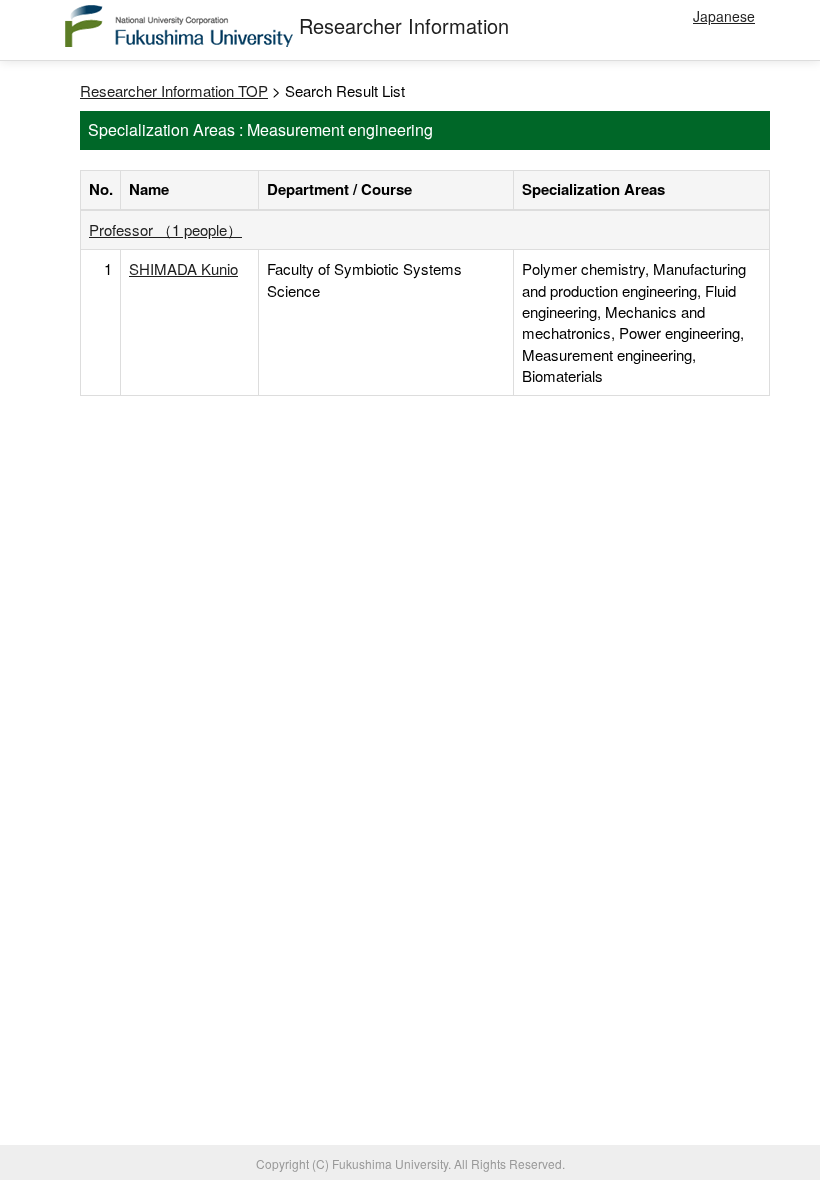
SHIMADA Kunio (183, 268)
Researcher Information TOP (174, 90)
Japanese (724, 16)
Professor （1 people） (165, 229)
